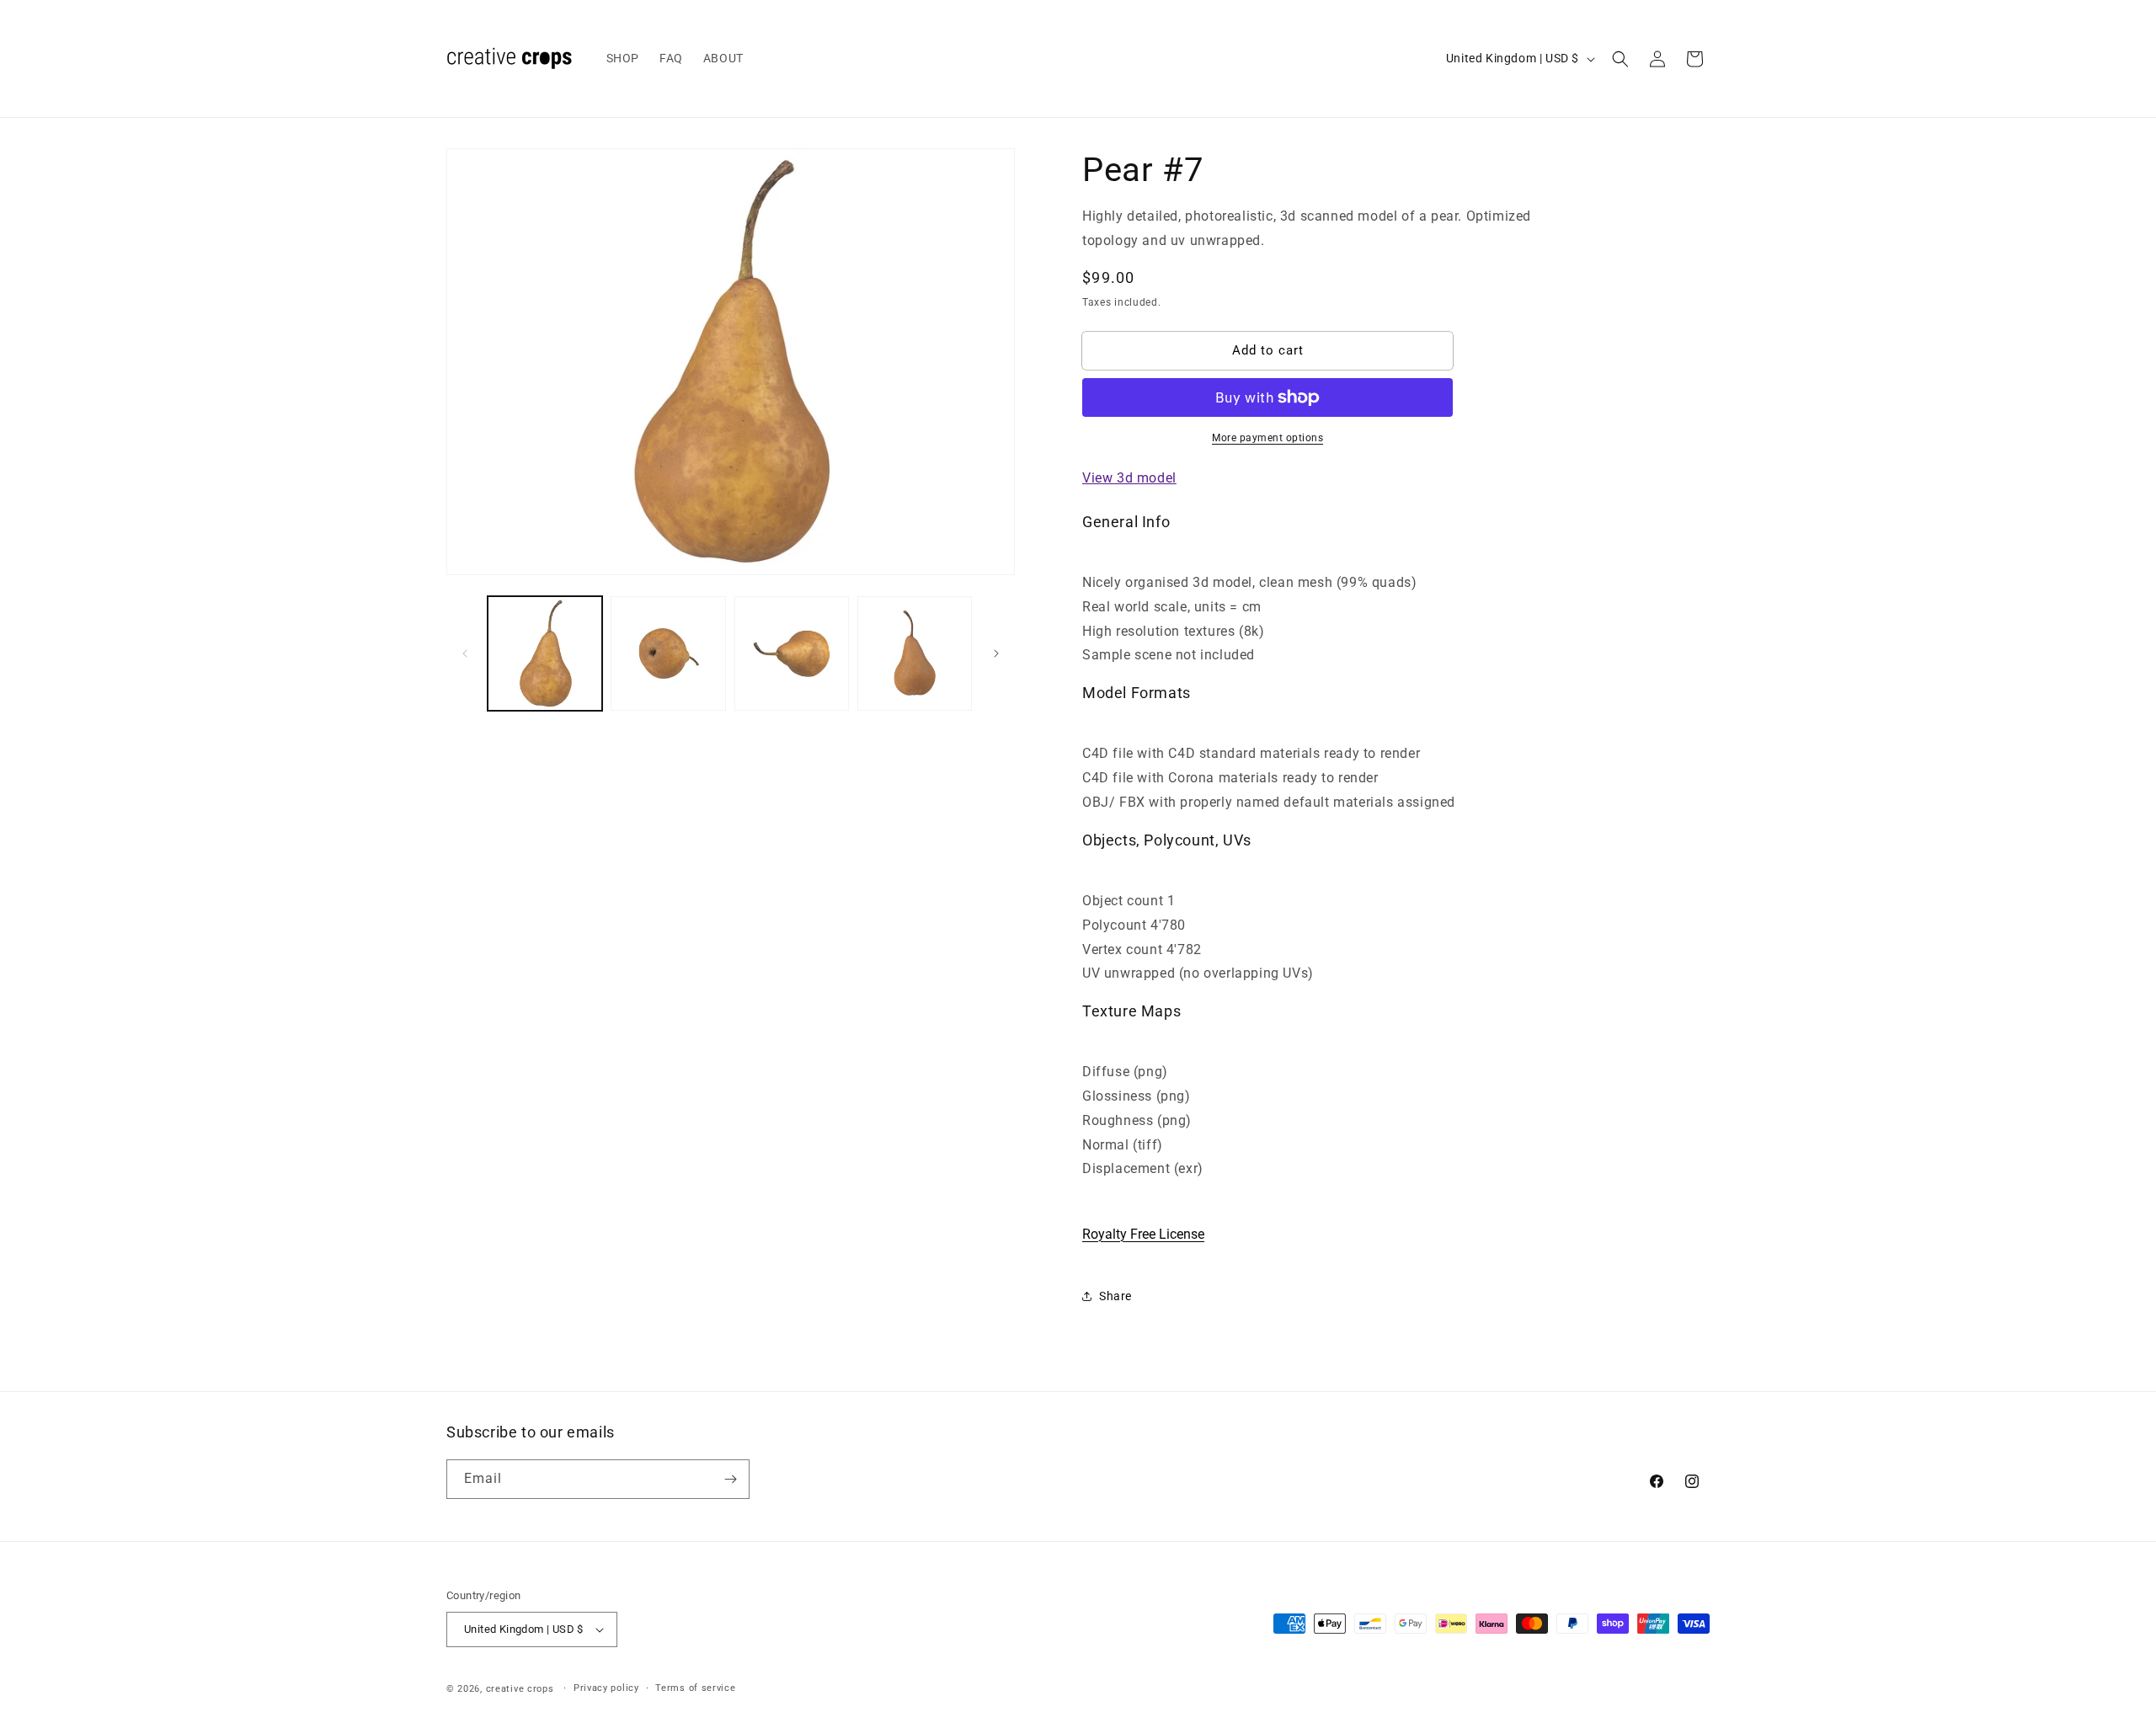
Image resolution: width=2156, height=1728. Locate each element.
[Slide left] (465, 653)
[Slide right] (996, 653)
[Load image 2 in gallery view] (668, 653)
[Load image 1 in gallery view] (545, 653)
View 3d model (1129, 478)
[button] (1620, 59)
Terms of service (695, 1688)
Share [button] (1115, 1296)
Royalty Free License (1143, 1234)
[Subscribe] (730, 1479)
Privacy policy (606, 1688)
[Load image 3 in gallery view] (792, 653)
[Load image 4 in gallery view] (915, 653)
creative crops (520, 1689)
